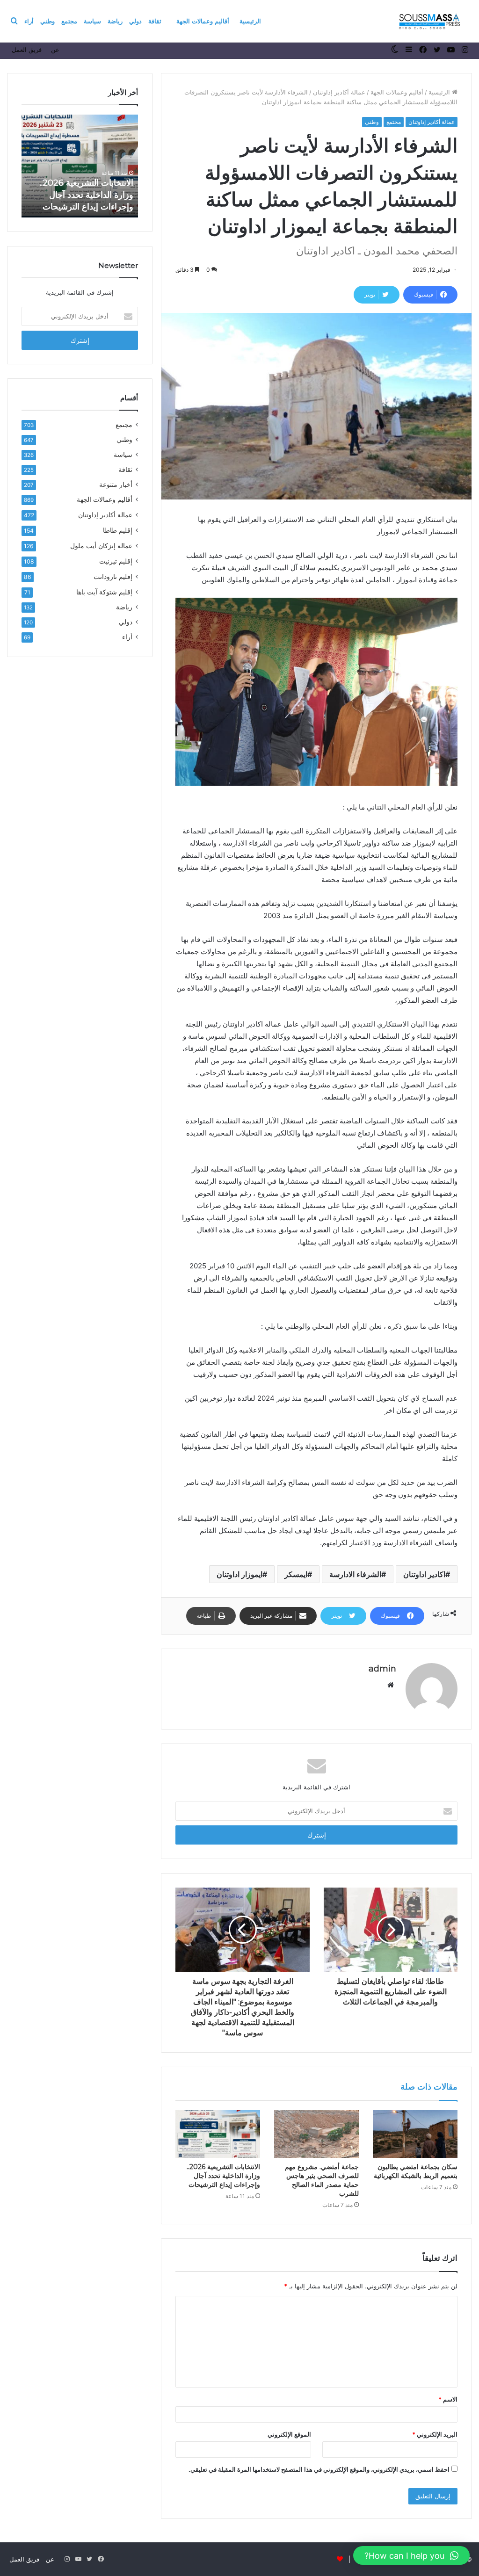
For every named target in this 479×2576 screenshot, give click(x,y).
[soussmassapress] (430, 21)
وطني (47, 21)
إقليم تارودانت (113, 576)
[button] (411, 2555)
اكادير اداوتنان (424, 1574)
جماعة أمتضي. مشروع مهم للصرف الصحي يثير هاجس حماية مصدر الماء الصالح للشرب (322, 2180)
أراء (29, 21)
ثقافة (155, 21)
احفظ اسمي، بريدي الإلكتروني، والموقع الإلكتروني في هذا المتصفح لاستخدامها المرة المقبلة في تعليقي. (319, 2469)
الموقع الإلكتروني (289, 2434)
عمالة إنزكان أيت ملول (101, 546)
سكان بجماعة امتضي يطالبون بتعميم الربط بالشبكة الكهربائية (416, 2171)
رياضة (115, 21)
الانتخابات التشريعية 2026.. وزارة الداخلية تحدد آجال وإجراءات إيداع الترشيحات (223, 2176)
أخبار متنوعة (116, 485)
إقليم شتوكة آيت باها (104, 592)
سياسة (92, 21)
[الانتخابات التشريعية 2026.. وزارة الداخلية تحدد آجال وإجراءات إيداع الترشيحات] (218, 2134)
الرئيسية (250, 21)
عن (55, 50)
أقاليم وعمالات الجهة (203, 21)
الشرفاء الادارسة (355, 1574)
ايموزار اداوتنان (239, 1574)
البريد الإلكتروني (435, 2434)
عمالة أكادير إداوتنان (339, 92)
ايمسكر (296, 1574)
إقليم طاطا (118, 530)
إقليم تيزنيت (116, 561)
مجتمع (69, 21)
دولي (135, 21)
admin (382, 1669)
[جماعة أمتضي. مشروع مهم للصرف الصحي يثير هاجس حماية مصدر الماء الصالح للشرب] (316, 2134)
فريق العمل (27, 50)
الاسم (448, 2399)
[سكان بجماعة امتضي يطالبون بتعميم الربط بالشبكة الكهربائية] (415, 2134)
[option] (80, 166)
